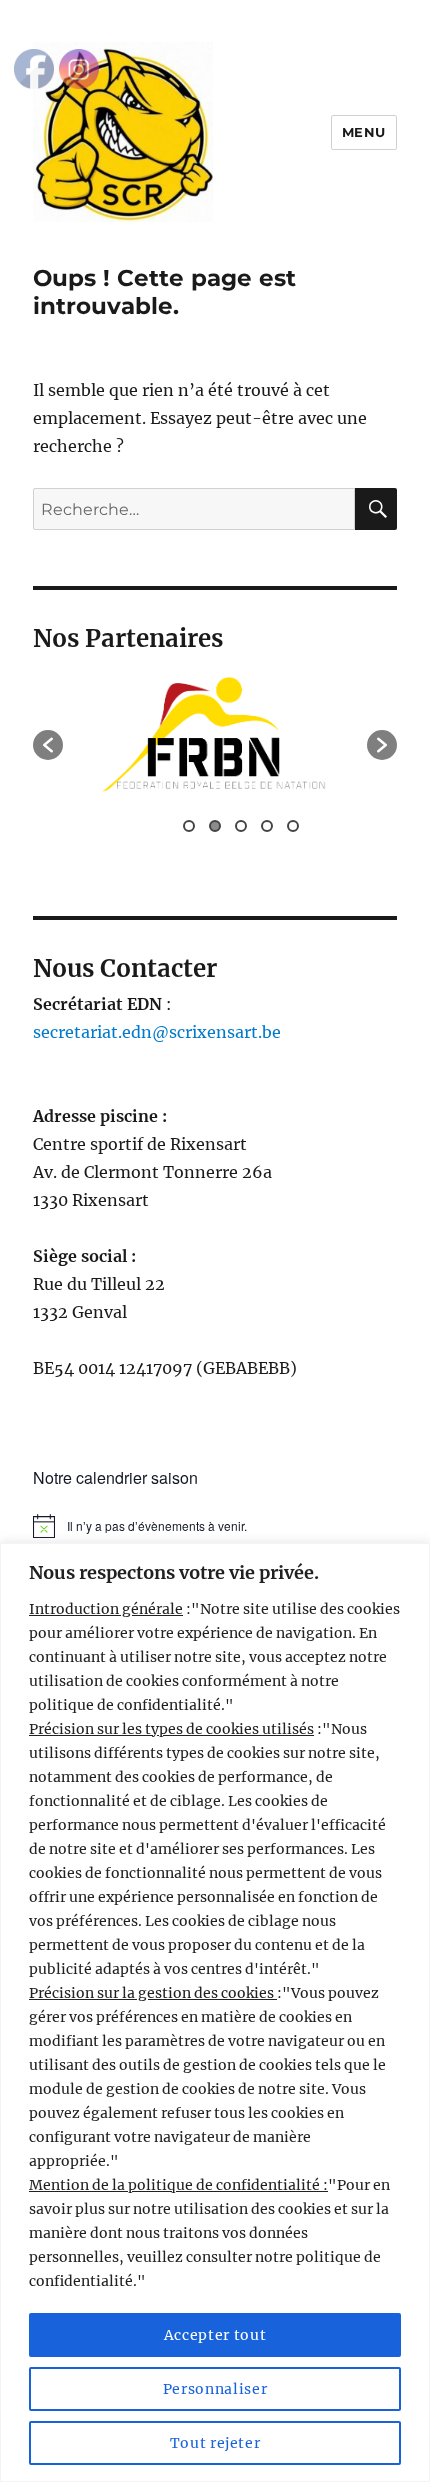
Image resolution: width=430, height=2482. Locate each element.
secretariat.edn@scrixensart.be (157, 1032)
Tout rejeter (215, 2443)
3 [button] (241, 826)
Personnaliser (215, 2389)
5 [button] (293, 826)
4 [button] (267, 826)
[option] (215, 735)
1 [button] (189, 826)
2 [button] (215, 826)
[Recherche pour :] (194, 509)
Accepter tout (215, 2335)
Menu (364, 132)
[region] (215, 2012)
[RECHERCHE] (376, 509)
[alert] (215, 1526)
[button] (48, 745)
